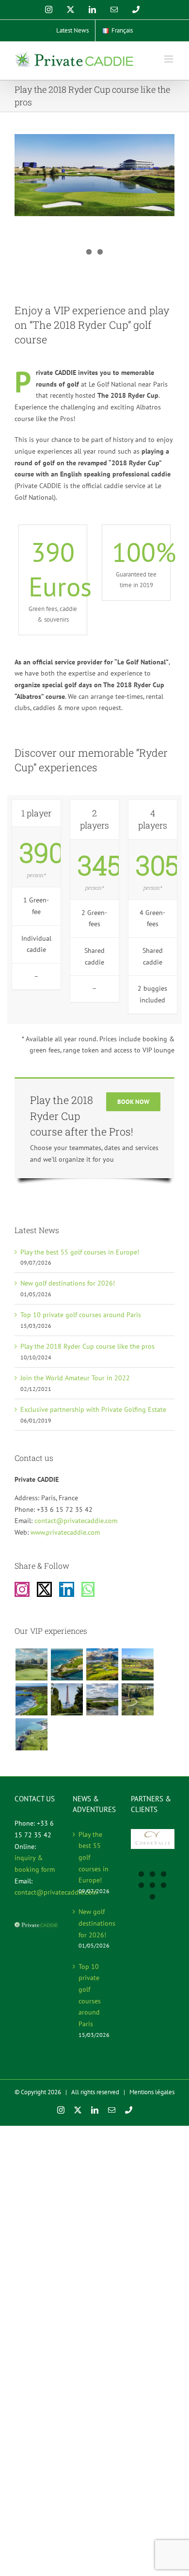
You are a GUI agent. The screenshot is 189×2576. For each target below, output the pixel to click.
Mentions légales (152, 2092)
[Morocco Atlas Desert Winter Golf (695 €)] (137, 1664)
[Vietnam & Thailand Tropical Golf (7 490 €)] (31, 1664)
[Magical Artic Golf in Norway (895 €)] (102, 1664)
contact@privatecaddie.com (76, 1521)
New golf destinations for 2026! (68, 1283)
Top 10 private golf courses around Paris (81, 1315)
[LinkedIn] (67, 1589)
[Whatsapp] (88, 1589)
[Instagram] (22, 1589)
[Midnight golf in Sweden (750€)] (102, 1699)
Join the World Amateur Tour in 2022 (75, 1378)
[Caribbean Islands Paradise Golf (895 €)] (67, 1664)
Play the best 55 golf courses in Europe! (80, 1252)
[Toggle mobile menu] (169, 59)
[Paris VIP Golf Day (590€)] (67, 1699)
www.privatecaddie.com (65, 1532)
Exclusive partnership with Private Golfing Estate (93, 1409)
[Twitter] (44, 1589)
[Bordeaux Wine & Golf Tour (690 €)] (137, 1699)
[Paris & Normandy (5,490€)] (31, 1734)
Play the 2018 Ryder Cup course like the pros (87, 1346)
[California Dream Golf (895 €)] (31, 1699)
